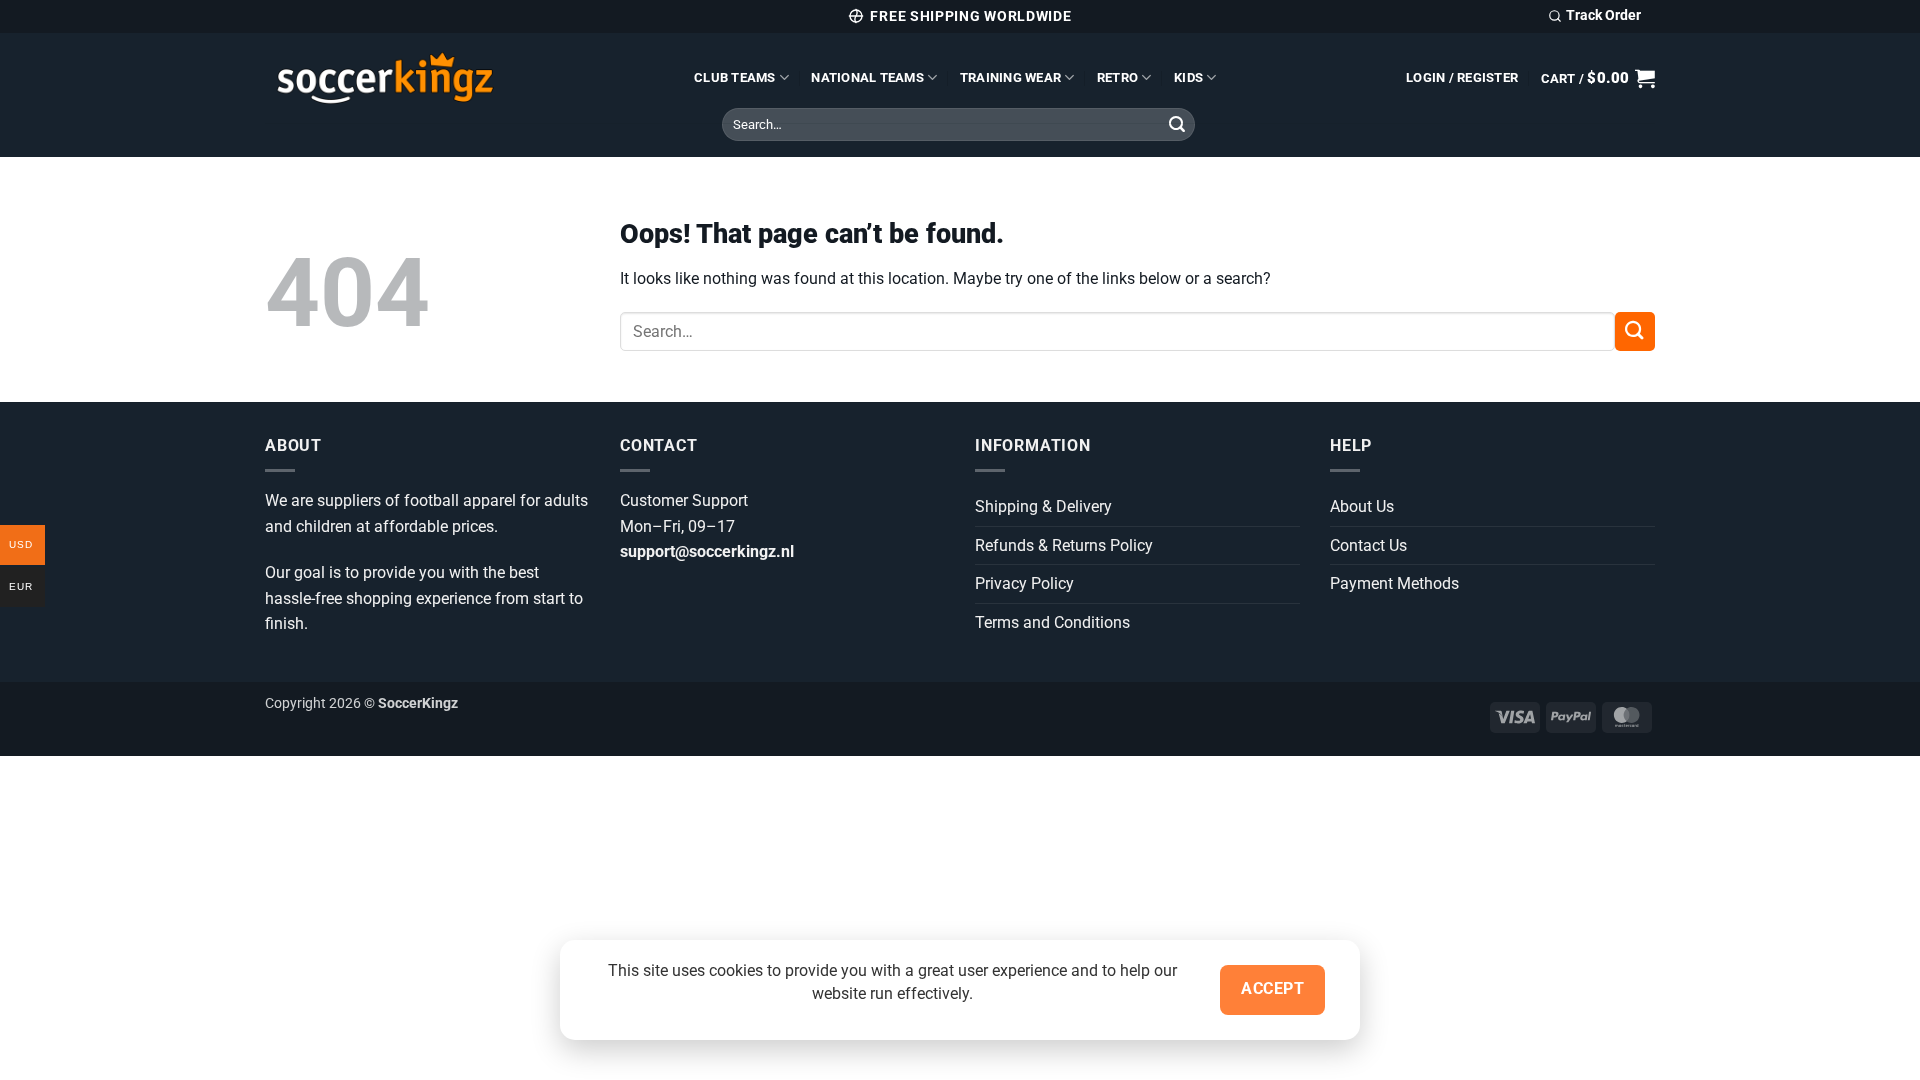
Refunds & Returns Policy (1064, 545)
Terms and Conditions (1052, 622)
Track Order (1603, 15)
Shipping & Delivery (1043, 506)
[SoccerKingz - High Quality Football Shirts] (464, 78)
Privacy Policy (1024, 583)
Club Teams (735, 77)
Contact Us (1368, 545)
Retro (1117, 77)
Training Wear (1010, 77)
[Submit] (1177, 125)
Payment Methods (1394, 583)
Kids (1188, 77)
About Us (1362, 506)
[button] (1462, 78)
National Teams (867, 77)
